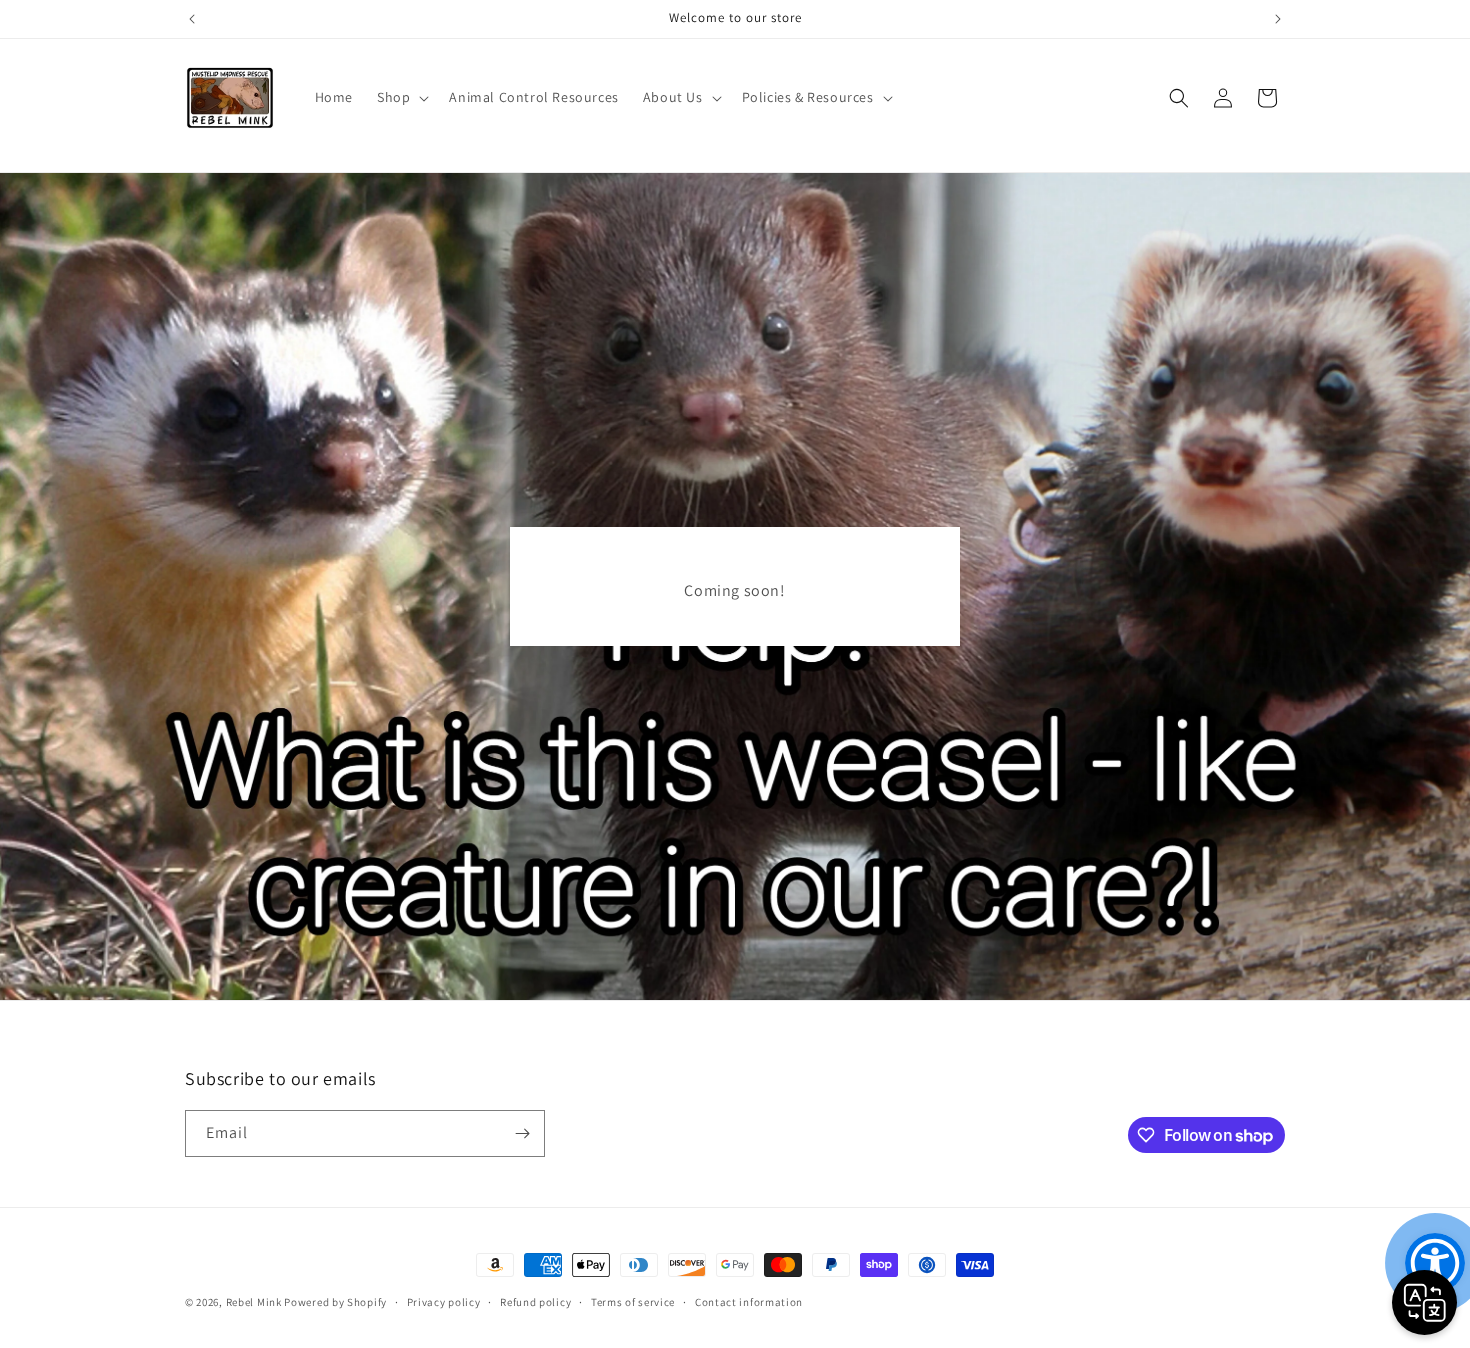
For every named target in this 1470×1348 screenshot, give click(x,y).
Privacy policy (444, 1302)
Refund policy (535, 1302)
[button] (401, 97)
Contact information (749, 1302)
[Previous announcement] (192, 19)
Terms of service (633, 1302)
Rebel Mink (254, 1302)
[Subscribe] (522, 1133)
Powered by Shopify (335, 1302)
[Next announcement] (1278, 19)
